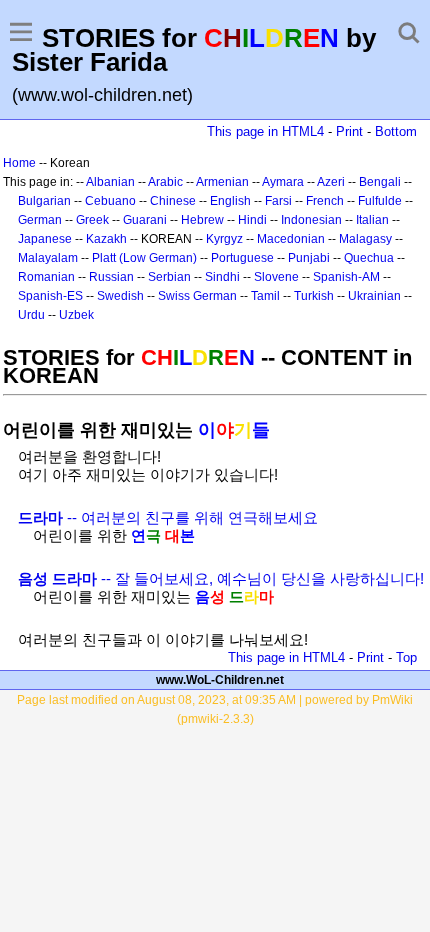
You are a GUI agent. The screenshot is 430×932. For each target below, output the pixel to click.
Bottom (396, 131)
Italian (372, 220)
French (325, 201)
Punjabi (309, 258)
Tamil (265, 296)
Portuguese (242, 258)
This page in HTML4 (265, 131)
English (230, 201)
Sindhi (222, 277)
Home (19, 163)
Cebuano (110, 201)
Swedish (120, 296)
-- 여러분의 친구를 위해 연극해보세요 (168, 517)
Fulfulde (380, 201)
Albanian (110, 182)
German (40, 220)
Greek (92, 220)
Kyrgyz (224, 239)
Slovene (276, 277)
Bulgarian (44, 201)
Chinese (173, 201)
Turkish (314, 296)
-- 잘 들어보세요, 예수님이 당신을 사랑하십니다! (221, 578)
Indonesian (311, 220)
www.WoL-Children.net (220, 680)
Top (406, 657)
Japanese (45, 239)
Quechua (369, 258)
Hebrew (202, 220)
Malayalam (48, 258)
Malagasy (365, 239)
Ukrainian (374, 296)
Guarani (145, 220)
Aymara (283, 182)
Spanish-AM (346, 277)
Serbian (169, 277)
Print (349, 131)
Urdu (31, 315)
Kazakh (106, 239)
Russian (111, 277)
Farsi (278, 201)
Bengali (380, 182)
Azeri (331, 182)
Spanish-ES (50, 296)
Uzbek (76, 315)
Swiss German (197, 296)
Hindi (252, 220)
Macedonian (291, 239)
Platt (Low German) (144, 258)
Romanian (46, 277)
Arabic (165, 182)
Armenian (222, 182)
